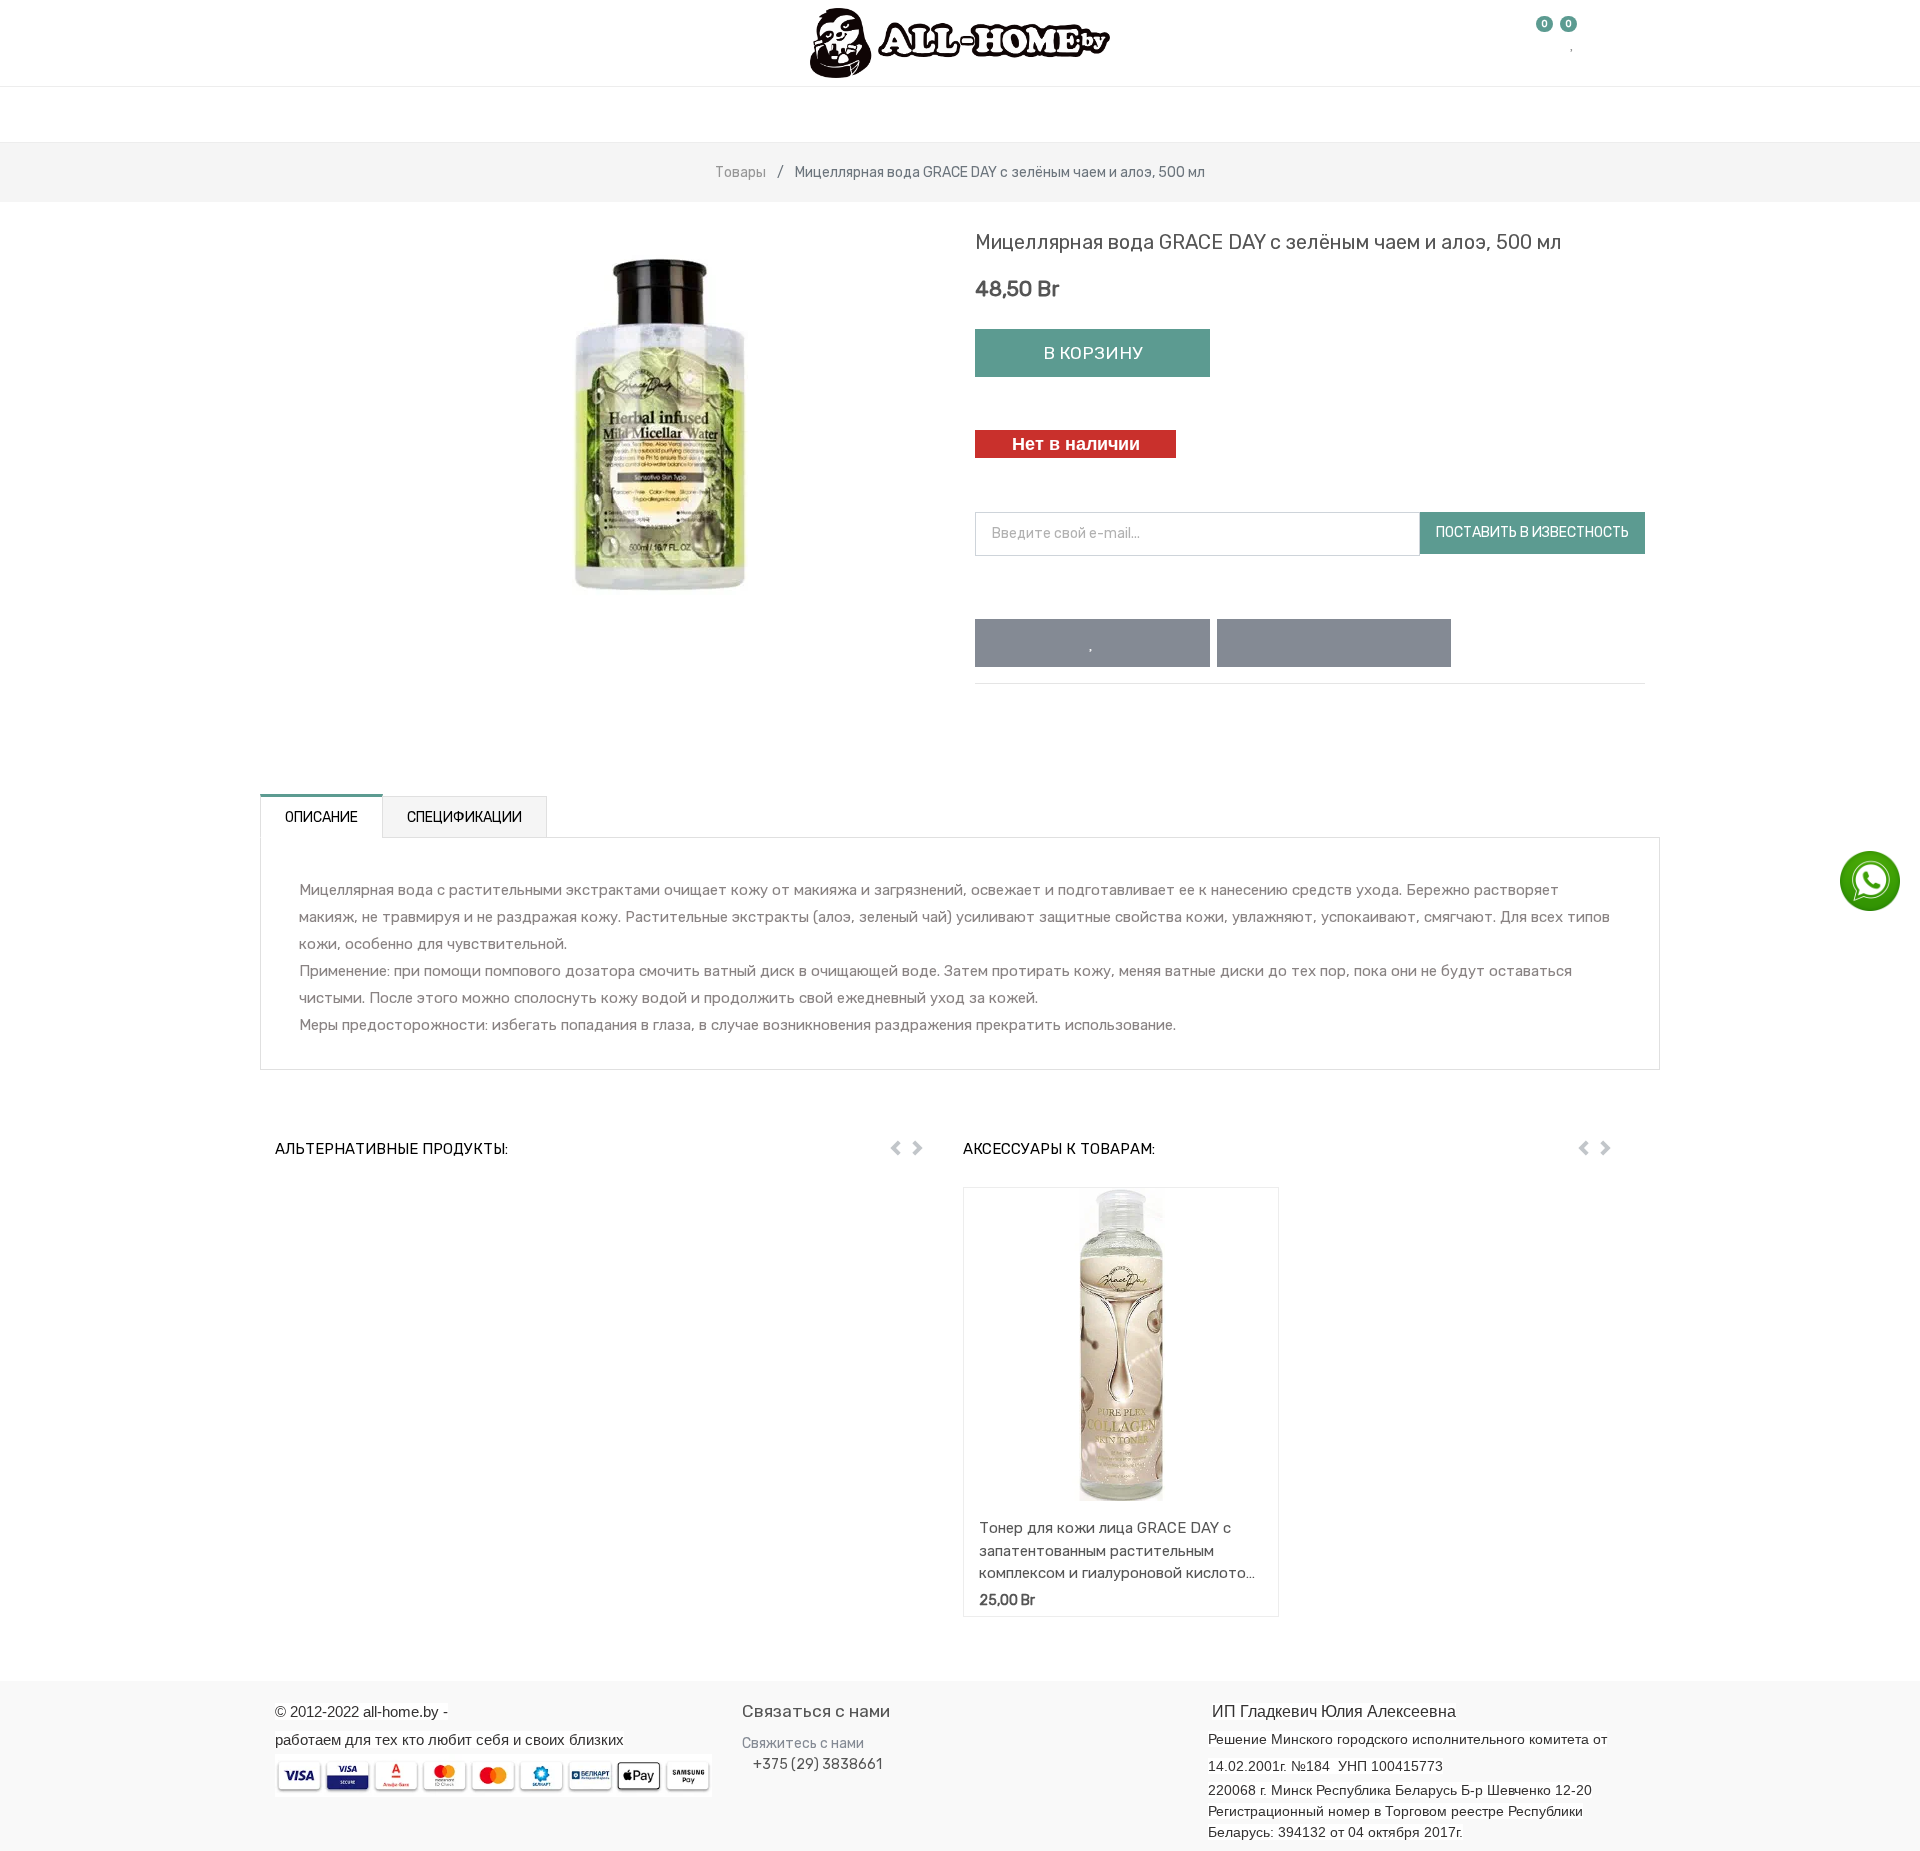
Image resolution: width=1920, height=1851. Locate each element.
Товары (740, 172)
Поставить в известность (1532, 532)
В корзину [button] (1092, 353)
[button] (1092, 643)
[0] (1545, 43)
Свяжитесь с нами (803, 1743)
